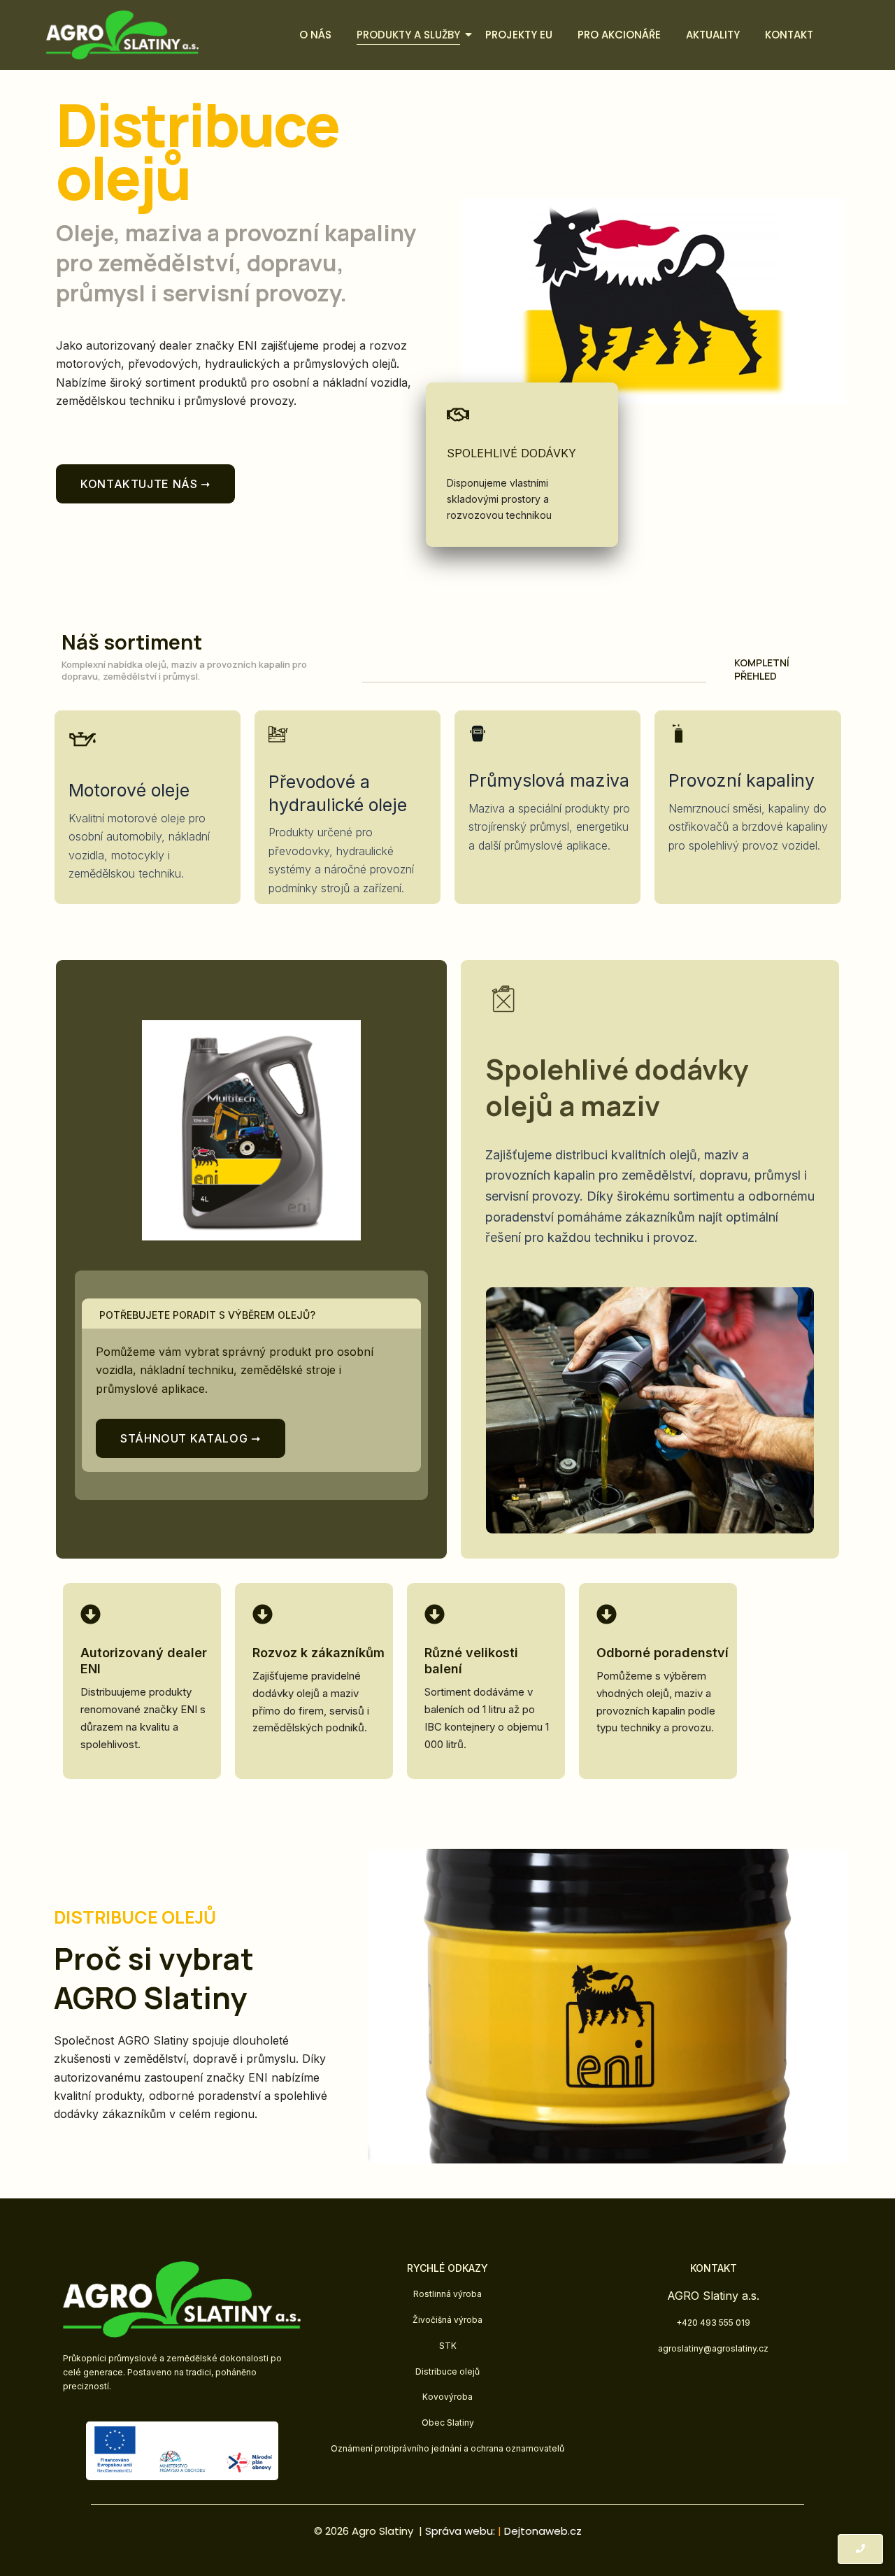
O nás (315, 35)
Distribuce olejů (447, 2371)
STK (448, 2346)
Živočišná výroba (447, 2320)
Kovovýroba (447, 2397)
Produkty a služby (408, 35)
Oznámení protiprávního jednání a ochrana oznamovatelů (447, 2448)
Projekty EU (519, 35)
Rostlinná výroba (447, 2294)
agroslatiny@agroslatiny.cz (713, 2348)
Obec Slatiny (448, 2423)
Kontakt (789, 35)
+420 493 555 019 (713, 2323)
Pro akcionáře (619, 35)
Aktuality (713, 35)
